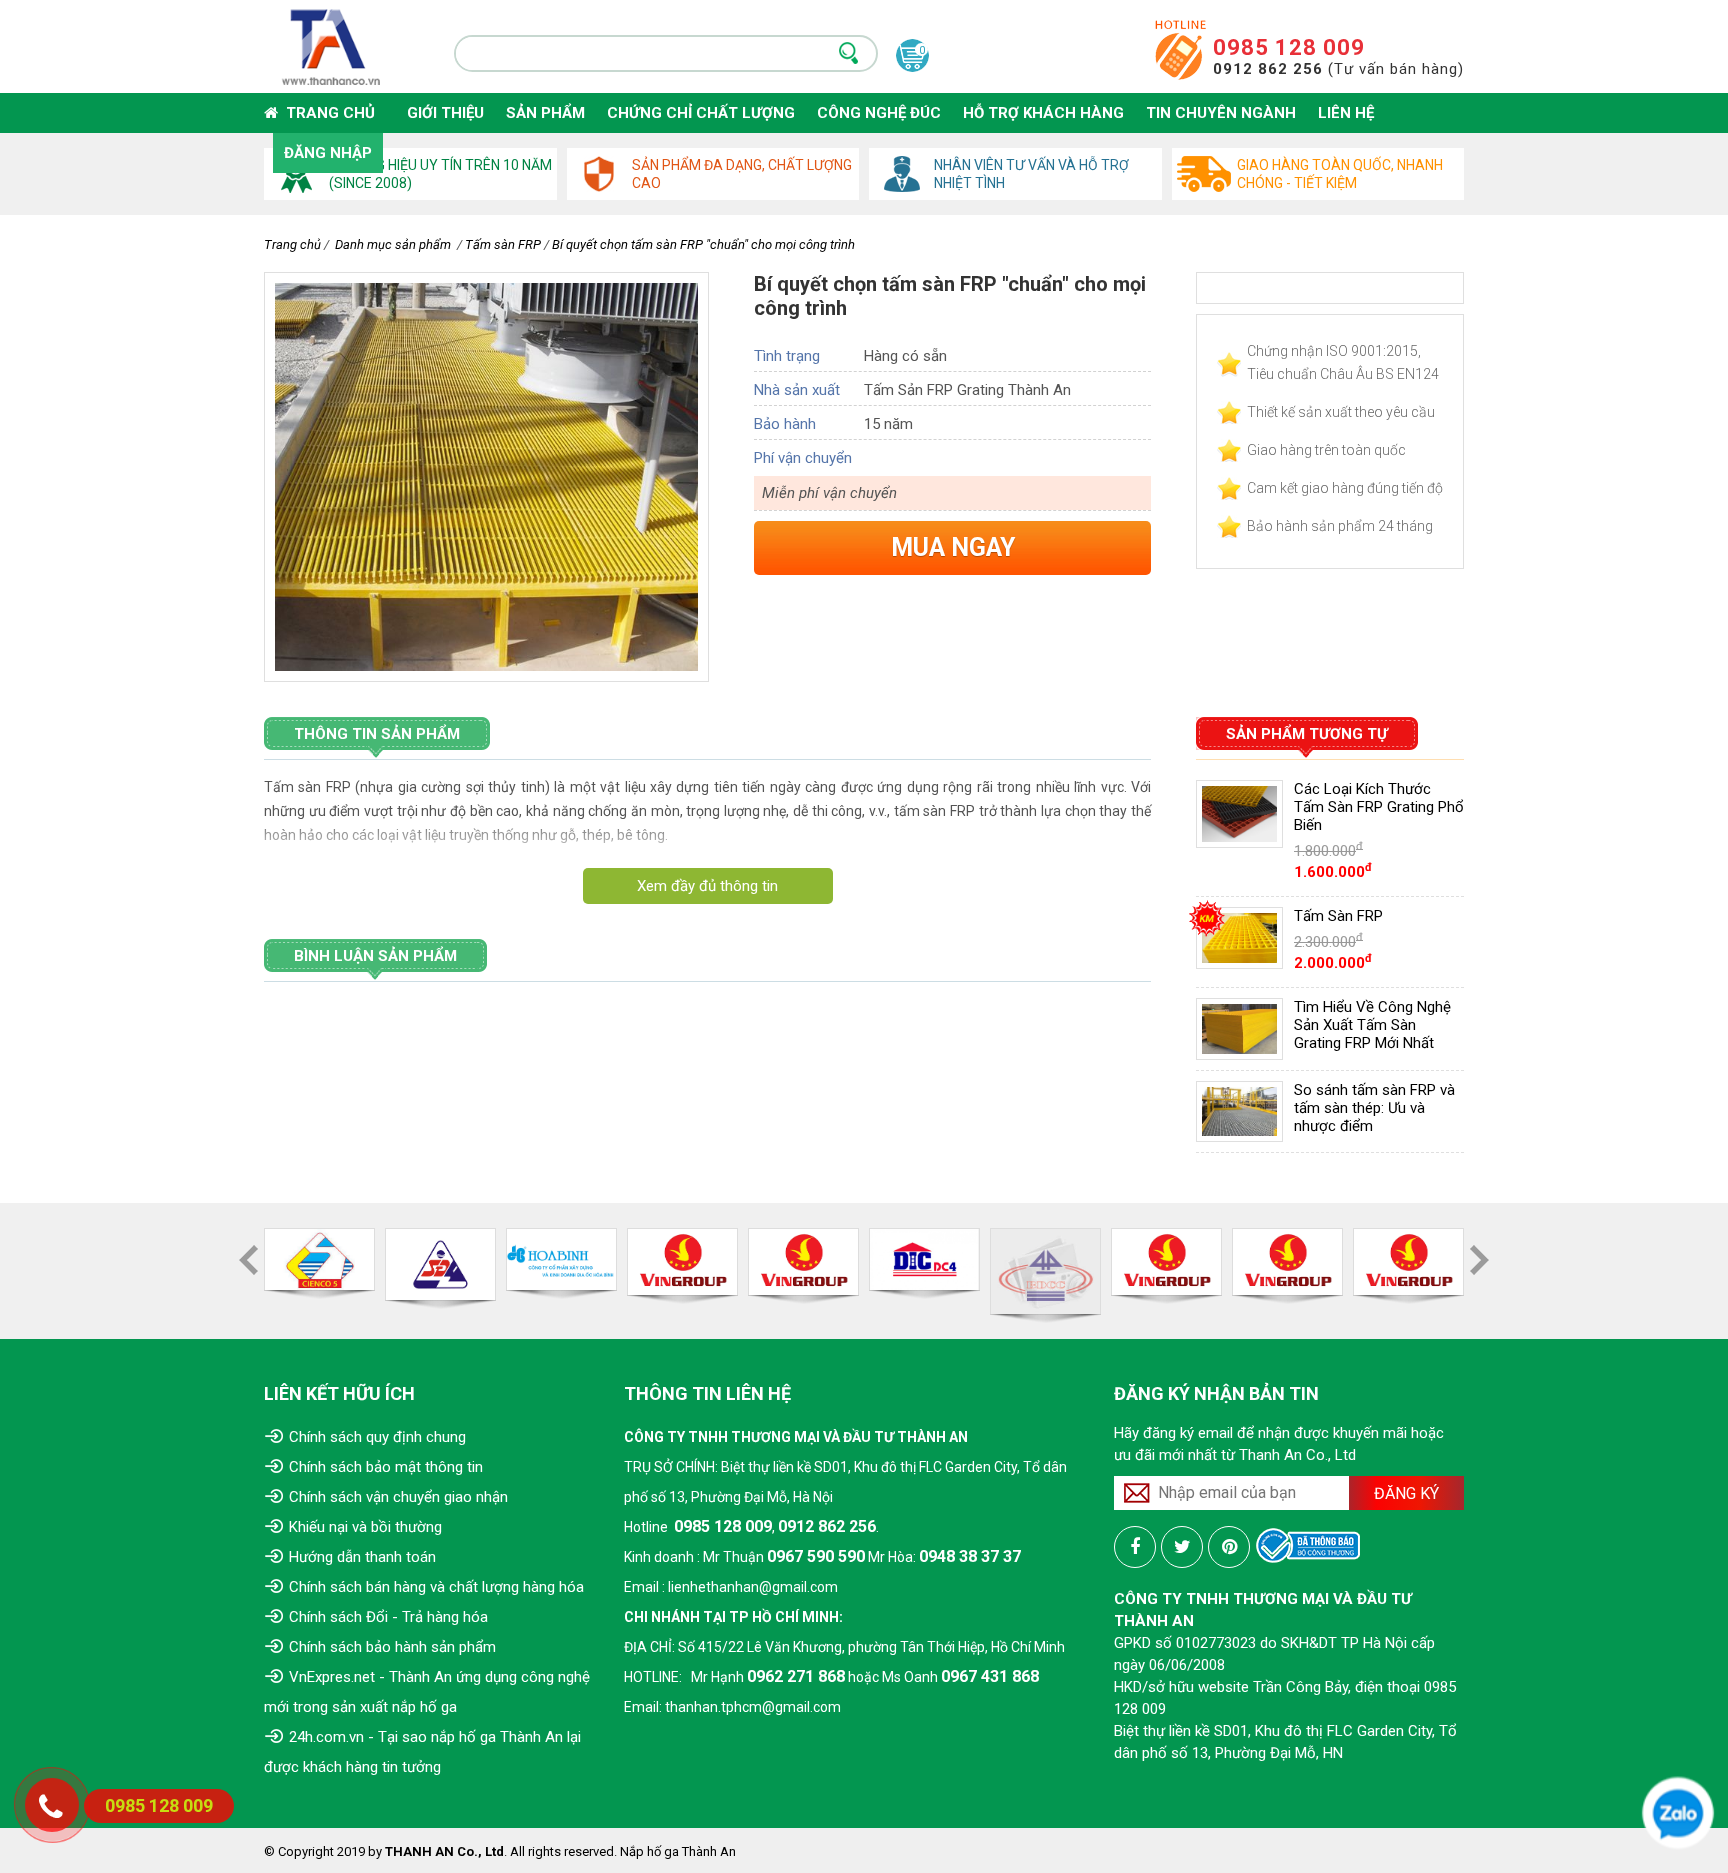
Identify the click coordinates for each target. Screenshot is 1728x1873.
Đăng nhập (328, 153)
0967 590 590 (816, 1556)
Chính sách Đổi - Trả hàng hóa (388, 1617)
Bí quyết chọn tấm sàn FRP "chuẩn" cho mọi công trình (703, 244)
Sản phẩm (545, 113)
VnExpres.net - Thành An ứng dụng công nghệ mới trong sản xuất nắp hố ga (427, 1692)
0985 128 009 (1289, 47)
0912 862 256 (827, 1526)
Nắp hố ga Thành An (678, 1851)
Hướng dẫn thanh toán (362, 1557)
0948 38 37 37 (970, 1556)
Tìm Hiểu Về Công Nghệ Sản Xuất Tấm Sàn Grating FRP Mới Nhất (1372, 1025)
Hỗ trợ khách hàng (1043, 113)
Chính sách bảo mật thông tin (386, 1467)
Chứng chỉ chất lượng (701, 113)
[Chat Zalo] (1678, 1812)
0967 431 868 (990, 1676)
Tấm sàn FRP (503, 244)
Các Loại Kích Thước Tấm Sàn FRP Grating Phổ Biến (1379, 807)
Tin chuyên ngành (1221, 113)
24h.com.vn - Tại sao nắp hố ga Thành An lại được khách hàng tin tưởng (422, 1752)
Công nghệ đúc (879, 113)
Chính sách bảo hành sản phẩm (392, 1647)
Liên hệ (1346, 113)
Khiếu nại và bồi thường (365, 1527)
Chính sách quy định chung (377, 1437)
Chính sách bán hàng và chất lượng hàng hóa (436, 1587)
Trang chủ (326, 113)
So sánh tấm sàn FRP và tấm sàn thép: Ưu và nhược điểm (1374, 1108)
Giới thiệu (445, 113)
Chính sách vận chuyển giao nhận (398, 1497)
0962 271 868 (796, 1676)
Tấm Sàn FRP (1338, 916)
